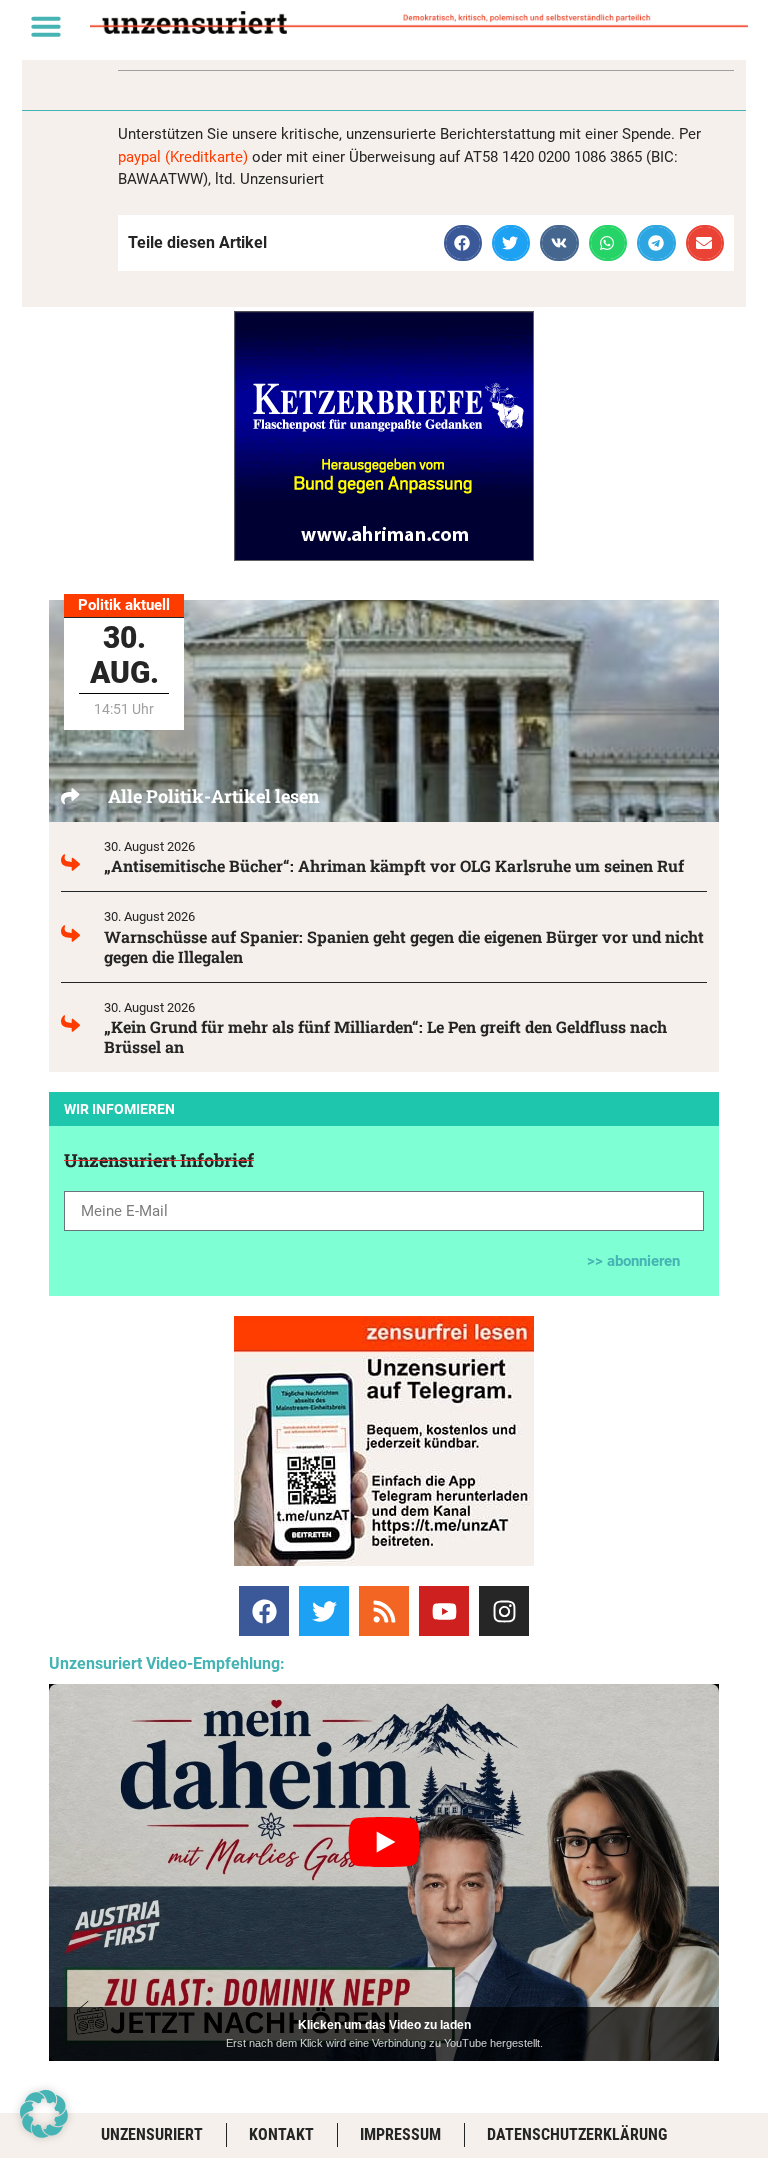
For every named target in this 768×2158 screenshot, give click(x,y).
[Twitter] (324, 1611)
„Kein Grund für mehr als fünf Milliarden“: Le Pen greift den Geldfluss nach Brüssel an (385, 1036)
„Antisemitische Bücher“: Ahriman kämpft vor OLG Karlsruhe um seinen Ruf (394, 865)
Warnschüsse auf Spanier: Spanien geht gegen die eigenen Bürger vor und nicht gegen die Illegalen (404, 946)
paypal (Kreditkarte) (183, 157)
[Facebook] (264, 1611)
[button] (46, 26)
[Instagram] (504, 1611)
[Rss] (384, 1611)
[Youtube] (444, 1611)
